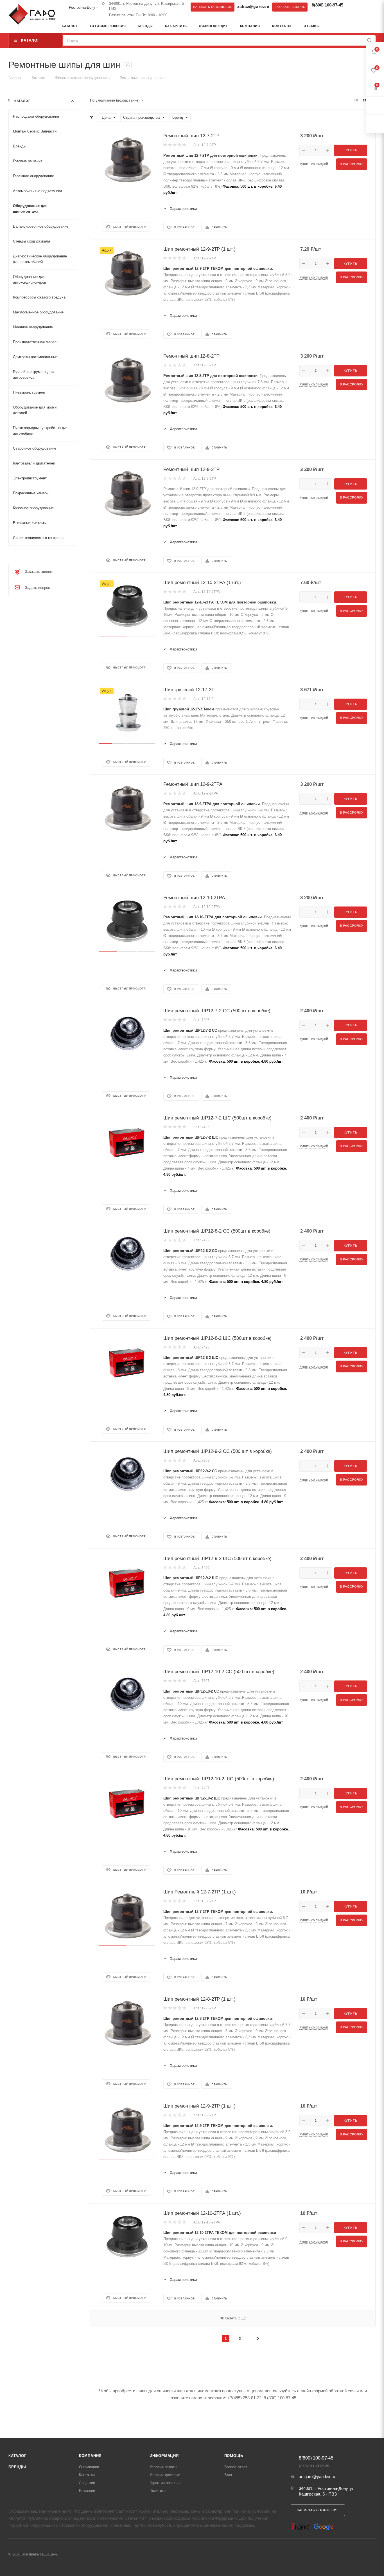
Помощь (234, 2456)
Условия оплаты (163, 2467)
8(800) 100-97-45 (327, 5)
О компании (89, 2467)
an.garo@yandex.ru (317, 2477)
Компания (90, 2456)
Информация (164, 2456)
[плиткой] (356, 101)
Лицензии (87, 2483)
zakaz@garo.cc (253, 7)
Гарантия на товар (165, 2483)
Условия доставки (165, 2475)
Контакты (87, 2475)
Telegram (354, 7)
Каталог (17, 2456)
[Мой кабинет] (374, 27)
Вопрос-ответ (236, 2467)
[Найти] (370, 40)
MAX (365, 7)
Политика (158, 2491)
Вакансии (87, 2491)
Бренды (17, 2467)
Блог (228, 2475)
